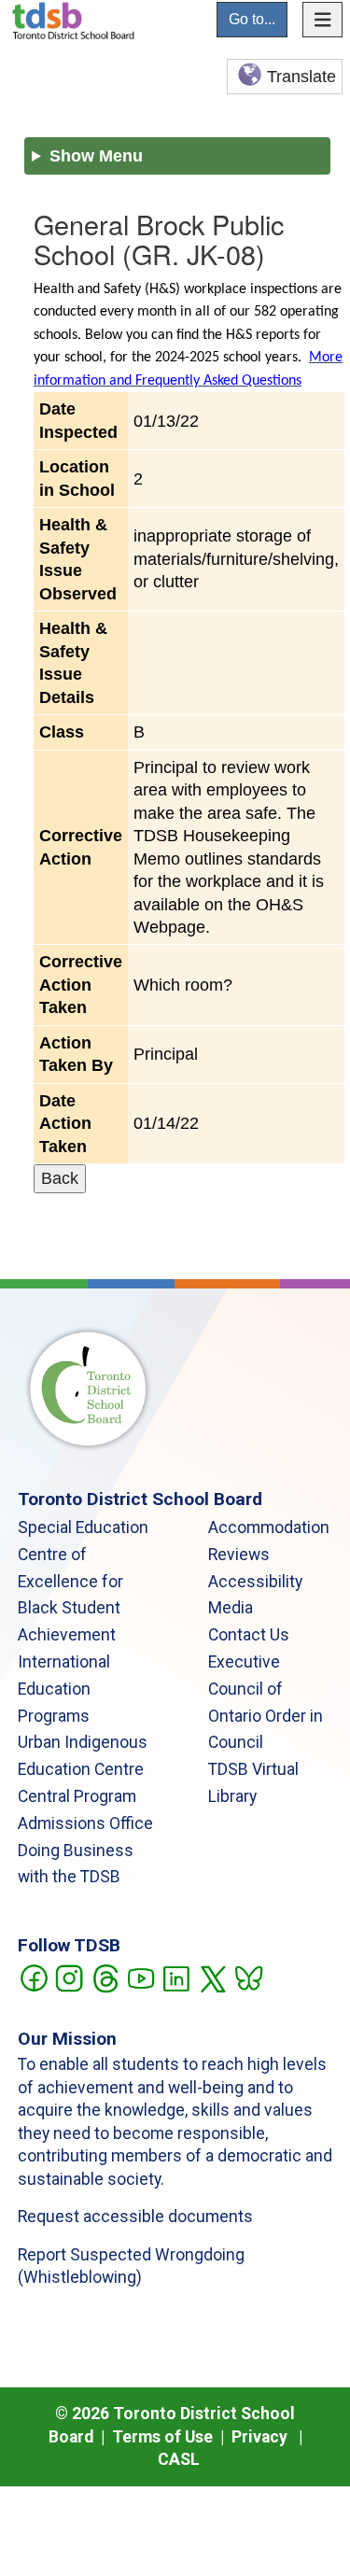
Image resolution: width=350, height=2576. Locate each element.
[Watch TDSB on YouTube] (140, 1977)
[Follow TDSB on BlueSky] (248, 1977)
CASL (179, 2459)
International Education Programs (64, 1689)
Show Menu (96, 156)
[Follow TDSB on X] (212, 1977)
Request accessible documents (135, 2217)
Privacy (259, 2437)
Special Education (83, 1527)
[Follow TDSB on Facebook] (33, 1977)
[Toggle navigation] (323, 20)
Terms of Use (162, 2437)
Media (231, 1608)
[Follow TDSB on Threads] (105, 1977)
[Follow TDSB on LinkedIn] (176, 1977)
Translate (301, 77)
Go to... (252, 19)
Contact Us (249, 1635)
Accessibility (255, 1582)
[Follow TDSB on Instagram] (69, 1977)
